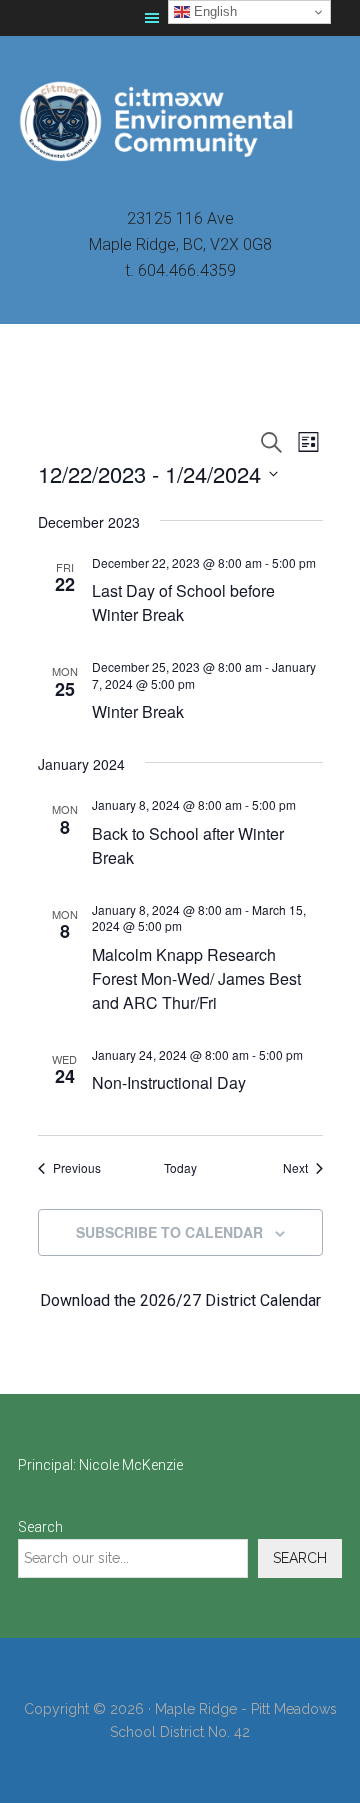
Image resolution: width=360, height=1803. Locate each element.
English (213, 11)
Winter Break (138, 711)
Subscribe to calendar (169, 1232)
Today (180, 1168)
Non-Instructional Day (169, 1082)
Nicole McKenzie (131, 1465)
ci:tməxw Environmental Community (180, 121)
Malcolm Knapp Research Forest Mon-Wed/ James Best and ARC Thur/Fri (196, 978)
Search (40, 1527)
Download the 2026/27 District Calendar (180, 1300)
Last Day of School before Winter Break (183, 602)
